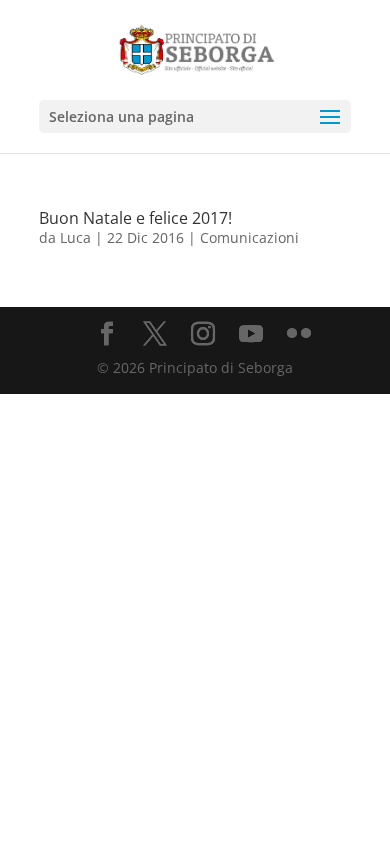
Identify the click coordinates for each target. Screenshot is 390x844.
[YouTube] (251, 334)
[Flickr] (299, 334)
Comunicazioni (249, 237)
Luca (75, 237)
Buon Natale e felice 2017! (135, 218)
